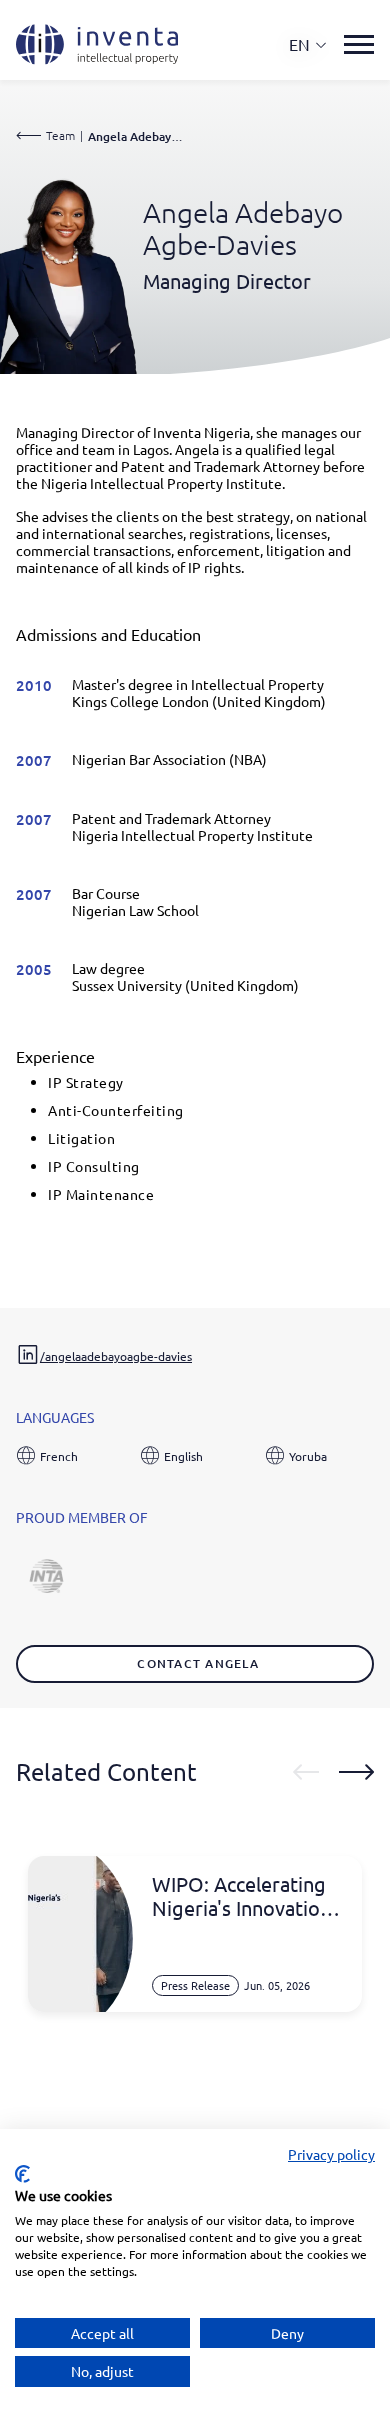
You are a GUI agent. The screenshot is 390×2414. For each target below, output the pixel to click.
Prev (306, 1772)
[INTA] (46, 1564)
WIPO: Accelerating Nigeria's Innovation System (241, 1896)
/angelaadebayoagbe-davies (116, 1356)
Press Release (195, 1985)
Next (356, 1772)
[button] (308, 44)
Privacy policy (331, 2154)
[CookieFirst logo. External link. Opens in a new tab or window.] (22, 2174)
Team (60, 135)
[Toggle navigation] (359, 44)
